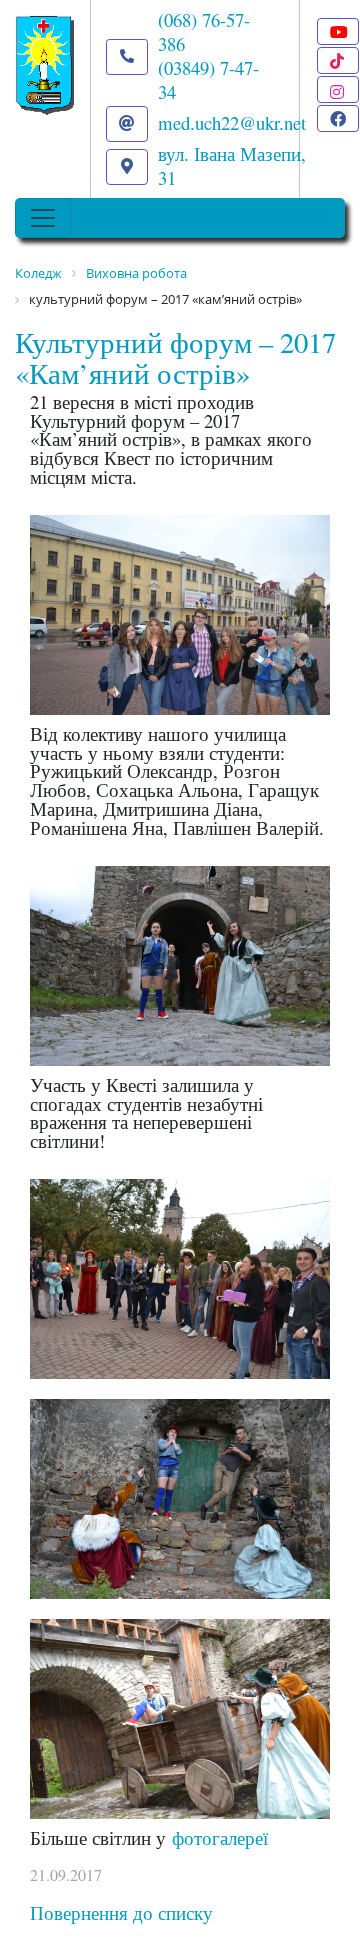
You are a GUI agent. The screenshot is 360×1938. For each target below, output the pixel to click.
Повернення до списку (121, 1912)
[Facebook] (338, 118)
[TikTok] (338, 60)
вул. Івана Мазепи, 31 (232, 165)
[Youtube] (338, 31)
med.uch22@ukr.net (232, 122)
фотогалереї (220, 1837)
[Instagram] (338, 89)
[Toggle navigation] (43, 218)
